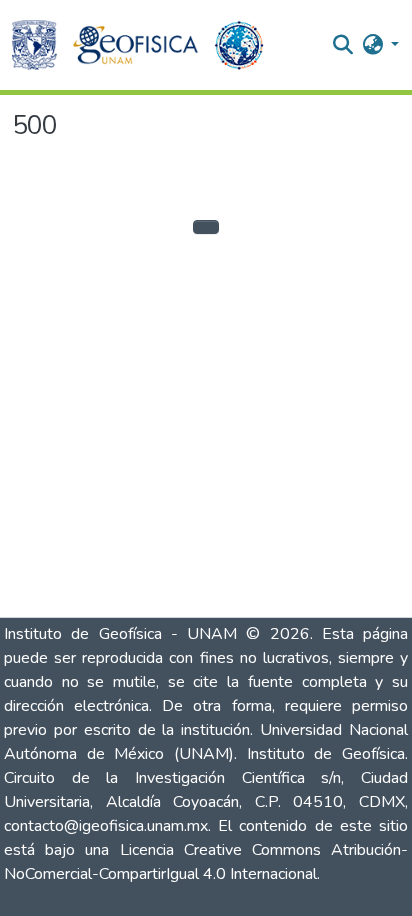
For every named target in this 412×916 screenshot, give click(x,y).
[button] (34, 45)
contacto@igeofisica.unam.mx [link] (106, 826)
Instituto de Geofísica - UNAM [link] (125, 634)
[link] (197, 911)
